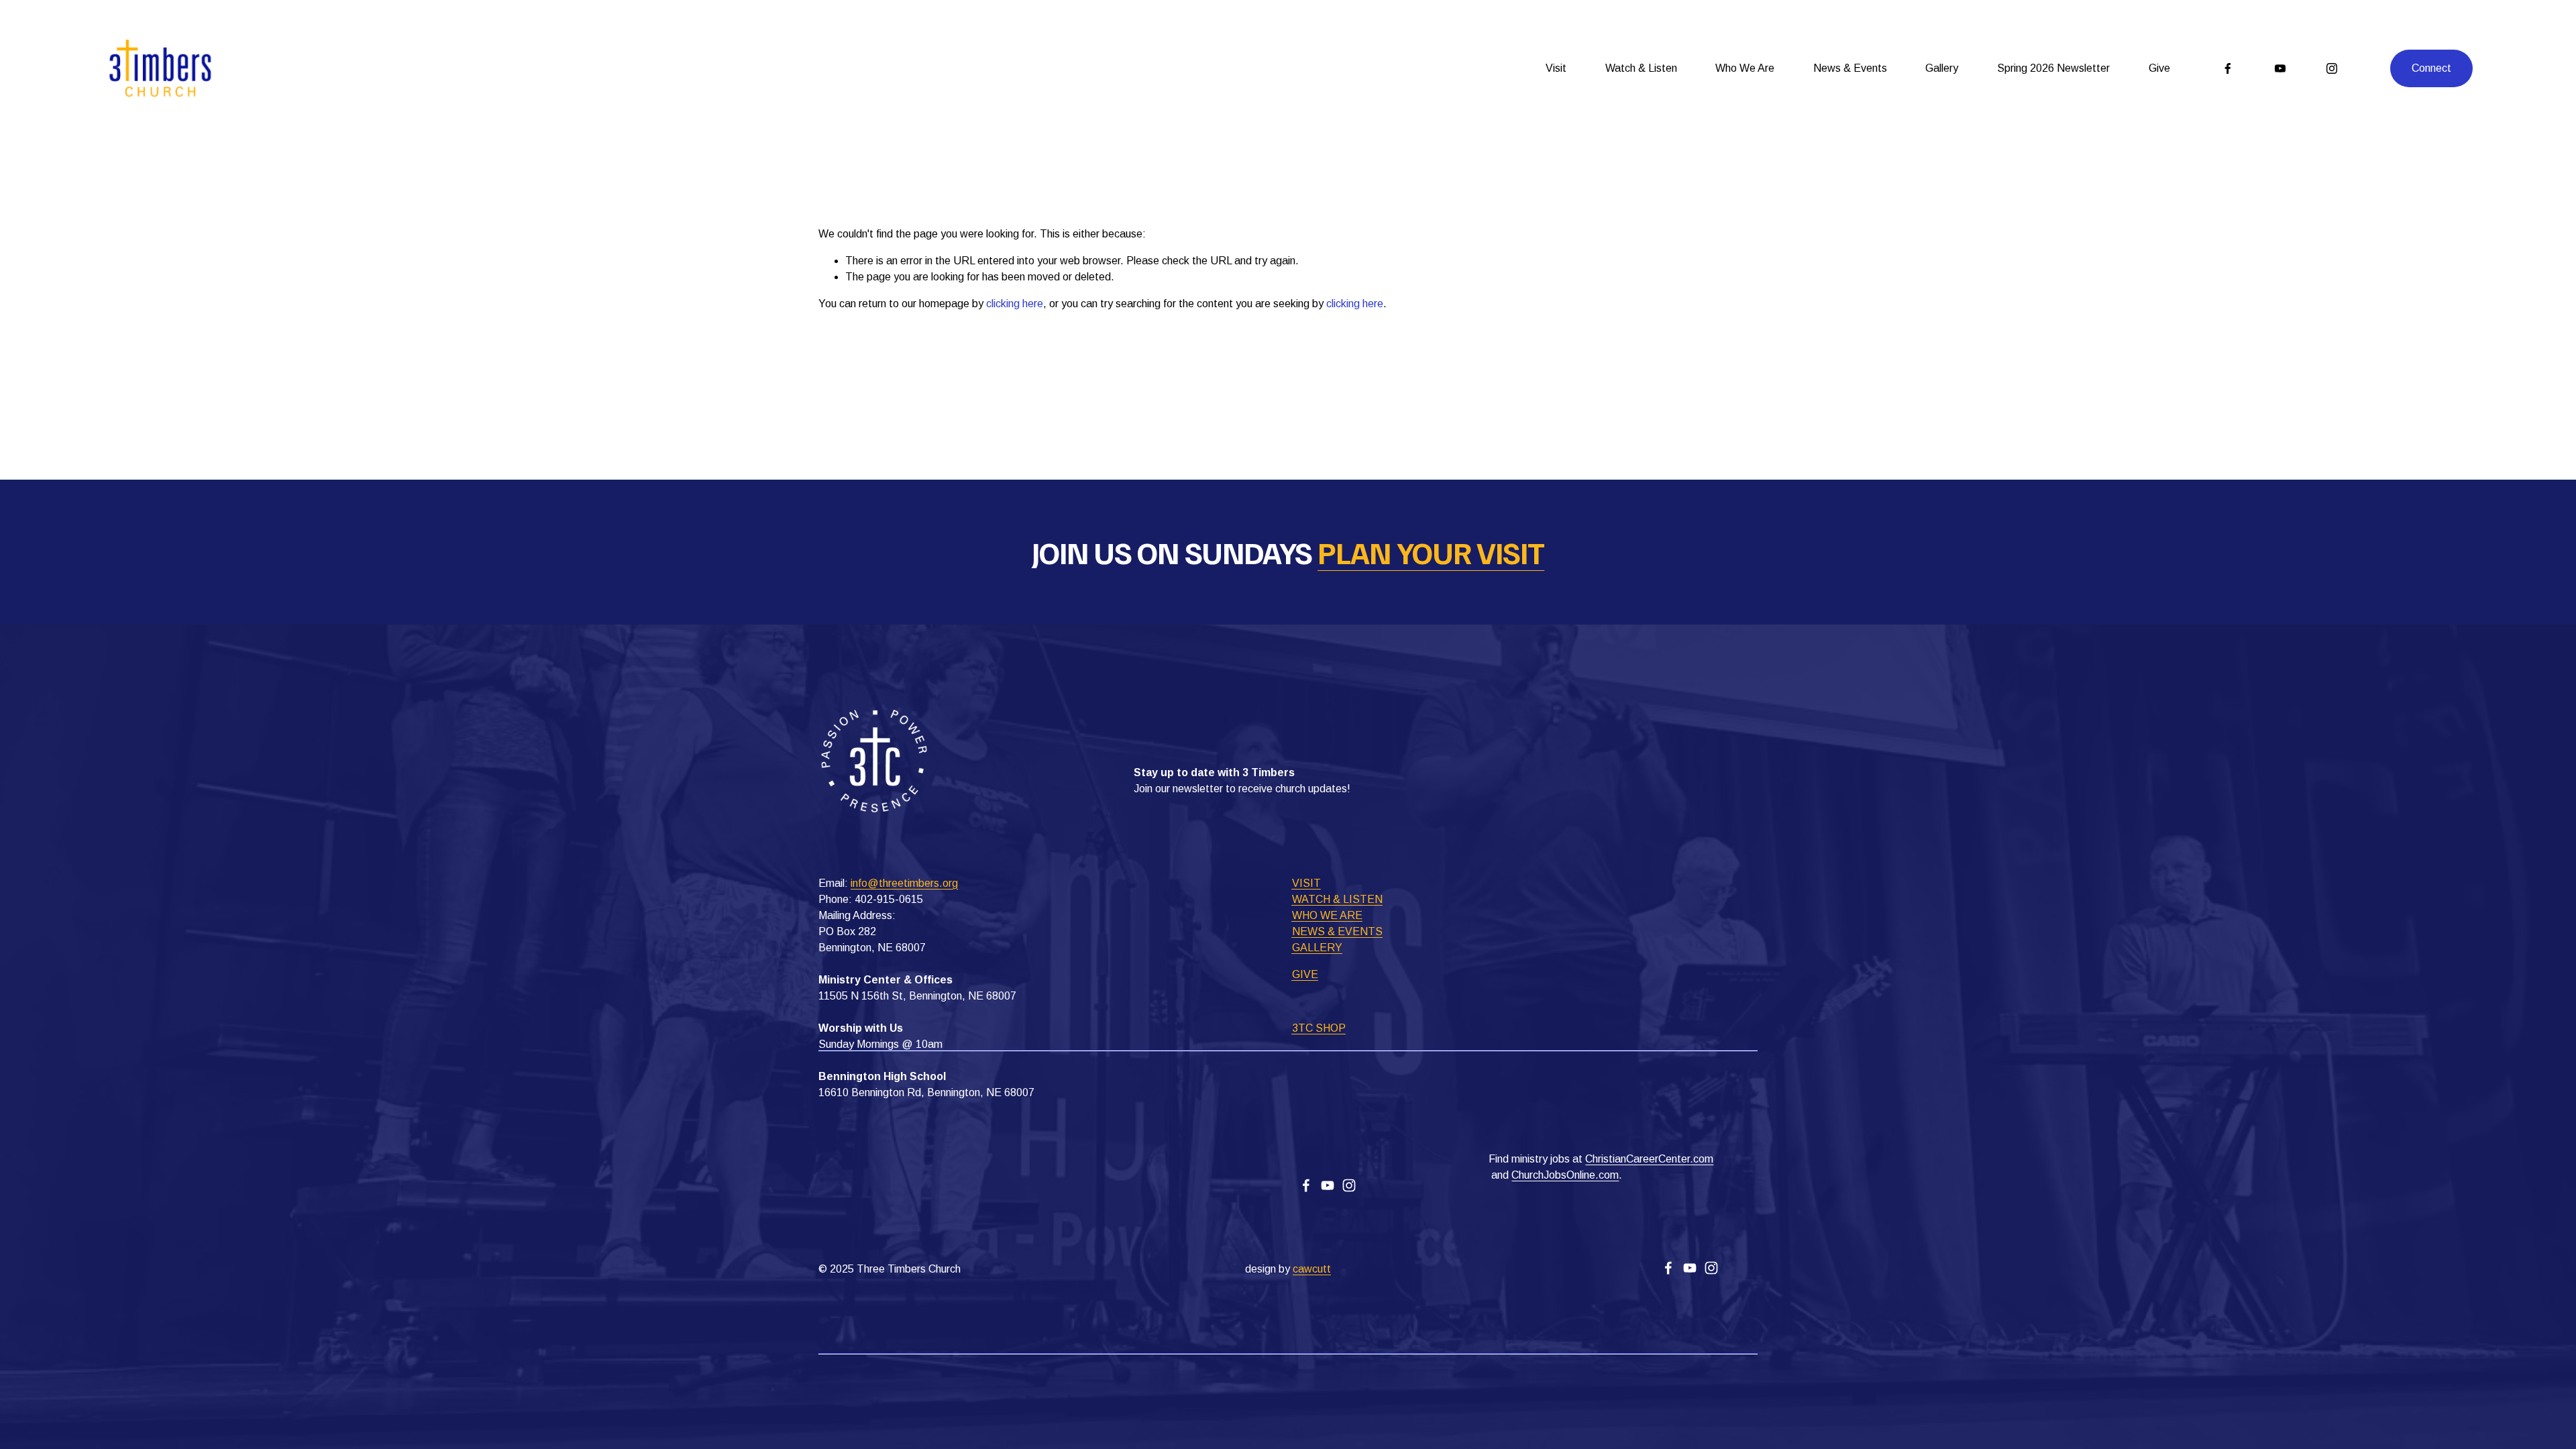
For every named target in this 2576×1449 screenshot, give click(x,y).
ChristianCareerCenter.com (1649, 1159)
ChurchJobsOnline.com (1565, 1175)
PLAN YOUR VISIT (1431, 552)
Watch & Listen (1641, 68)
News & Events (1850, 68)
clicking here (1015, 304)
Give (2159, 68)
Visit (1556, 68)
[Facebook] (2228, 68)
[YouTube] (2280, 68)
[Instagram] (2332, 68)
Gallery (1942, 68)
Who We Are (1745, 68)
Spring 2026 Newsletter (2053, 68)
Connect (2431, 68)
